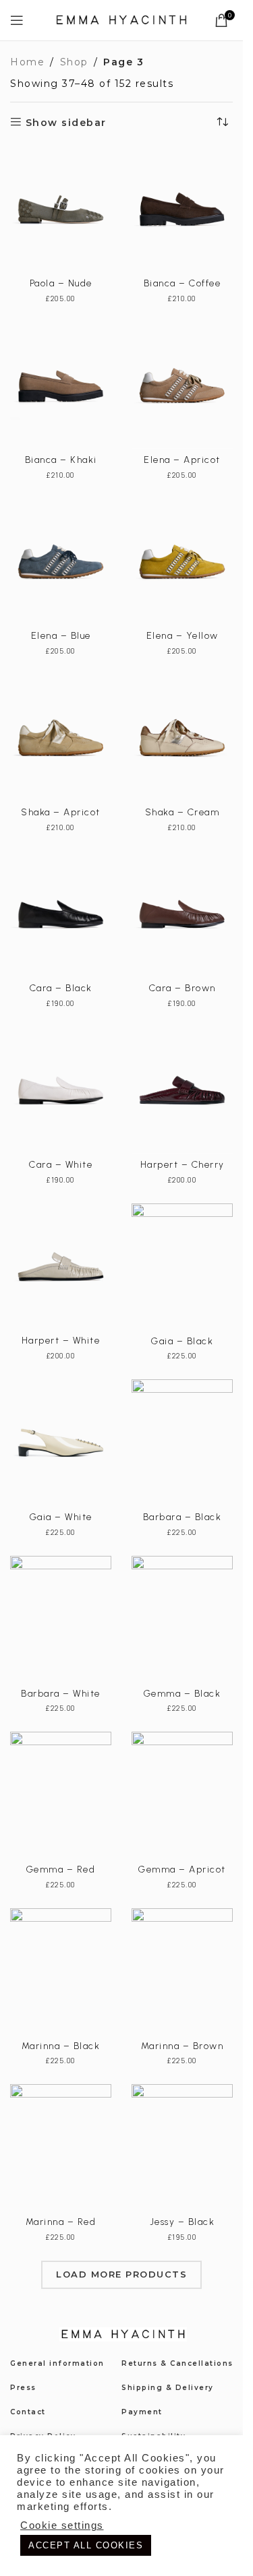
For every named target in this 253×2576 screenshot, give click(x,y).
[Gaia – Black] (182, 1267)
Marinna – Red (61, 2222)
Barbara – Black (182, 1517)
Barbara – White (61, 1694)
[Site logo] (121, 20)
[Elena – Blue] (61, 562)
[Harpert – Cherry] (182, 1090)
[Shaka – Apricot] (61, 738)
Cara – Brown (182, 988)
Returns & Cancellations (177, 2363)
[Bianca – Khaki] (61, 385)
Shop (74, 62)
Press (23, 2388)
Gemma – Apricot (182, 1870)
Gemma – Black (182, 1694)
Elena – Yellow (182, 636)
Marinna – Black (61, 2046)
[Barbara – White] (61, 1619)
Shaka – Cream (182, 812)
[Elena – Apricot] (182, 385)
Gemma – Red (61, 1870)
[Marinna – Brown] (182, 1972)
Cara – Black (61, 988)
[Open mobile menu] (18, 20)
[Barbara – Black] (182, 1443)
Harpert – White (61, 1341)
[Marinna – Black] (61, 1972)
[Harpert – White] (61, 1267)
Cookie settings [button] (62, 2525)
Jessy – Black (182, 2222)
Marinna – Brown (182, 2046)
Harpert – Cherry (182, 1165)
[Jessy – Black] (182, 2147)
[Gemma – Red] (61, 1795)
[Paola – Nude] (61, 210)
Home (27, 62)
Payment (142, 2412)
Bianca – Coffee (182, 283)
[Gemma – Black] (182, 1619)
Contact (28, 2412)
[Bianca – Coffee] (182, 210)
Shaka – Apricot (61, 812)
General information (57, 2363)
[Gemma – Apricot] (182, 1795)
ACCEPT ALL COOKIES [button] (86, 2545)
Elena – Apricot (182, 460)
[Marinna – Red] (61, 2147)
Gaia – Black (182, 1341)
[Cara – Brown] (182, 914)
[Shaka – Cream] (182, 738)
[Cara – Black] (61, 914)
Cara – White (61, 1165)
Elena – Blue (61, 636)
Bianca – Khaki (61, 460)
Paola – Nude (61, 283)
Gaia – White (61, 1517)
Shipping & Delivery (168, 2388)
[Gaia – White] (61, 1443)
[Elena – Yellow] (182, 562)
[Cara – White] (61, 1090)
